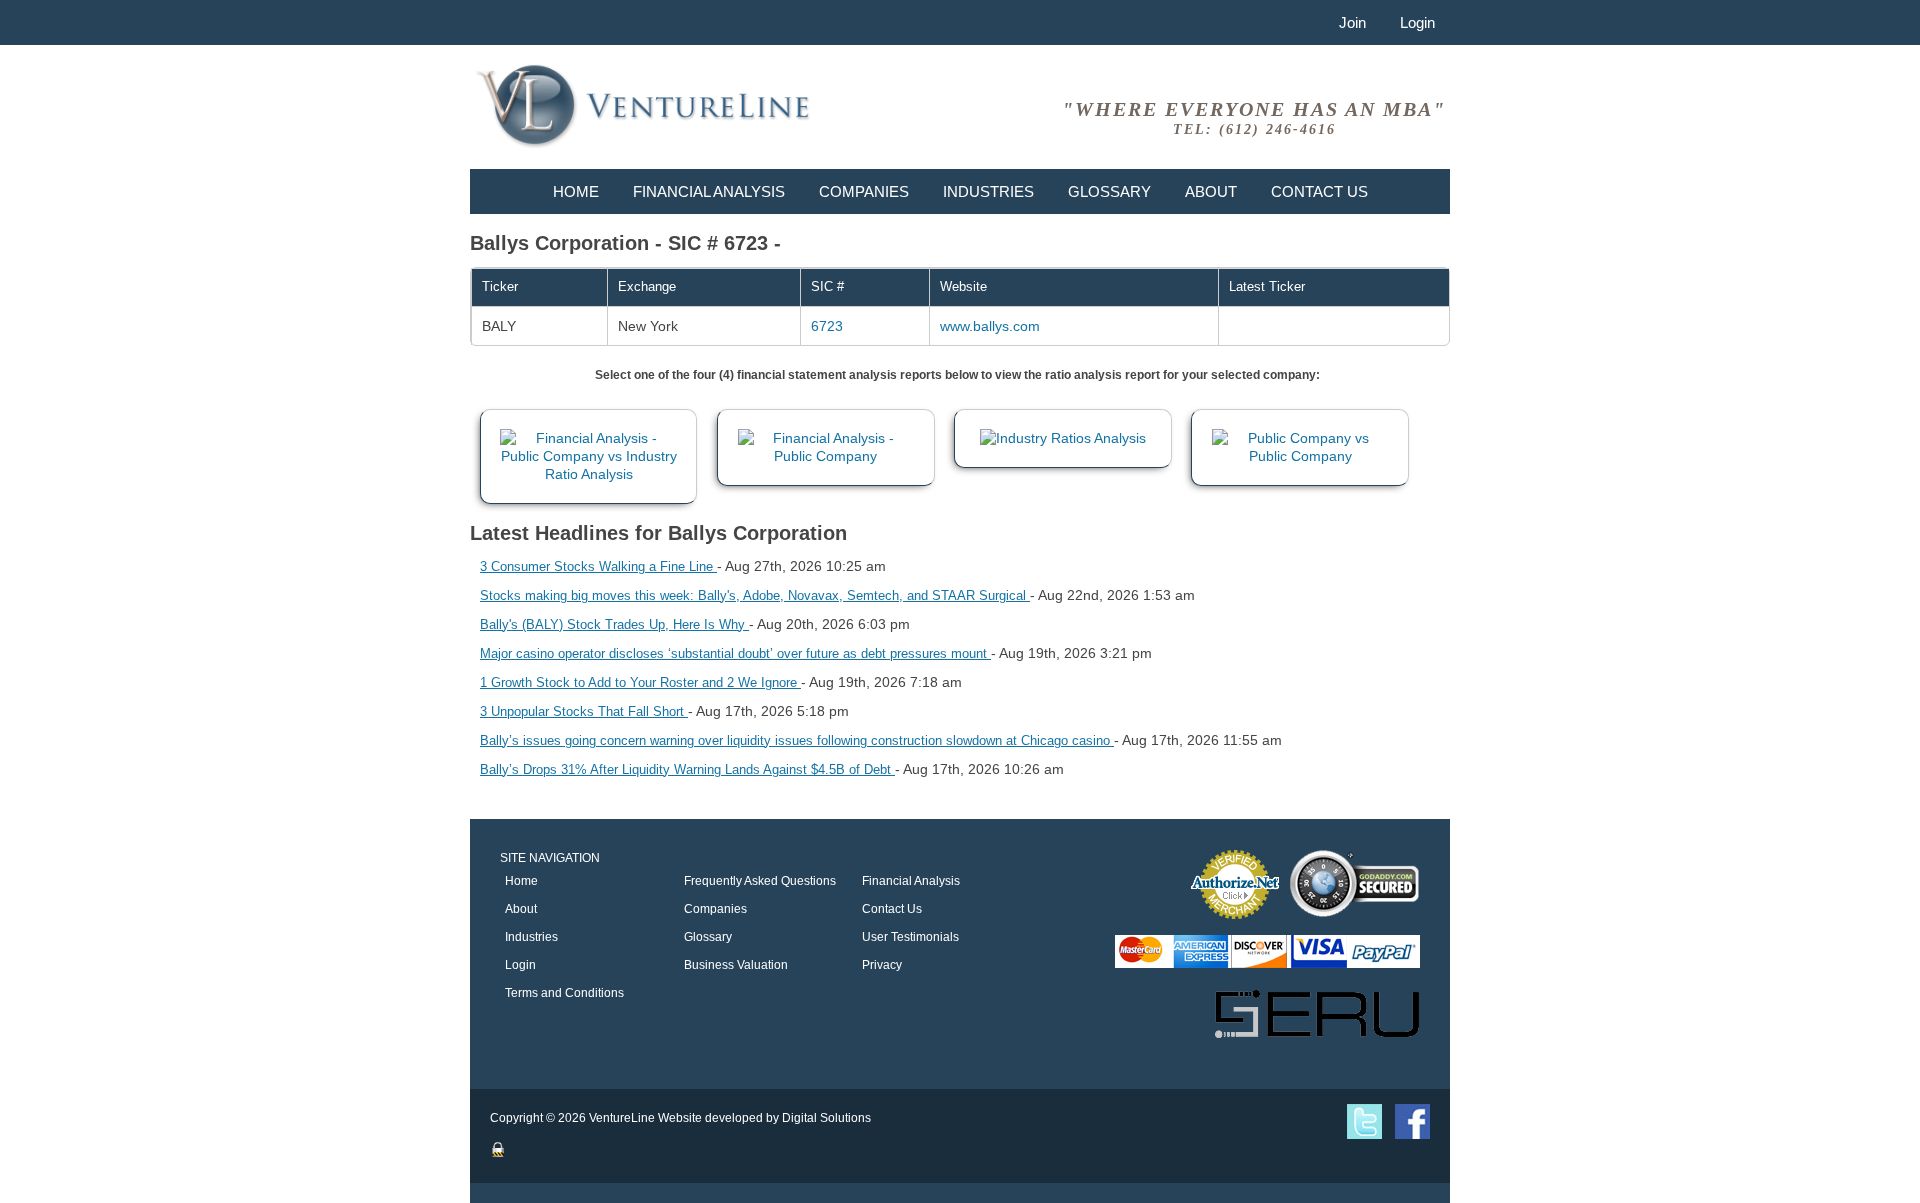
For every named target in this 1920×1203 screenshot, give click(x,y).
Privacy (882, 965)
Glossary (1109, 191)
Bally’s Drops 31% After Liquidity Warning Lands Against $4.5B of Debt (687, 769)
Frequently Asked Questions (760, 881)
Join (1352, 22)
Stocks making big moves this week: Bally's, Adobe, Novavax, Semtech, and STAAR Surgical (755, 595)
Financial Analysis (709, 191)
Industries (988, 191)
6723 (827, 326)
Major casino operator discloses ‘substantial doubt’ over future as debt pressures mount (735, 653)
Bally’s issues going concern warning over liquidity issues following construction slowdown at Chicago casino (797, 740)
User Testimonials (910, 937)
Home (576, 191)
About (1211, 191)
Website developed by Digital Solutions (764, 1118)
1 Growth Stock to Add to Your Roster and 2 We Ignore (640, 682)
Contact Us (1319, 191)
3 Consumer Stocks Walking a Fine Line (598, 566)
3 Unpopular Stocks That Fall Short (584, 711)
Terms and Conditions (564, 993)
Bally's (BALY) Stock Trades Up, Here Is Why (614, 624)
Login (1417, 22)
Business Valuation (736, 965)
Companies (864, 191)
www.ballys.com (990, 326)
